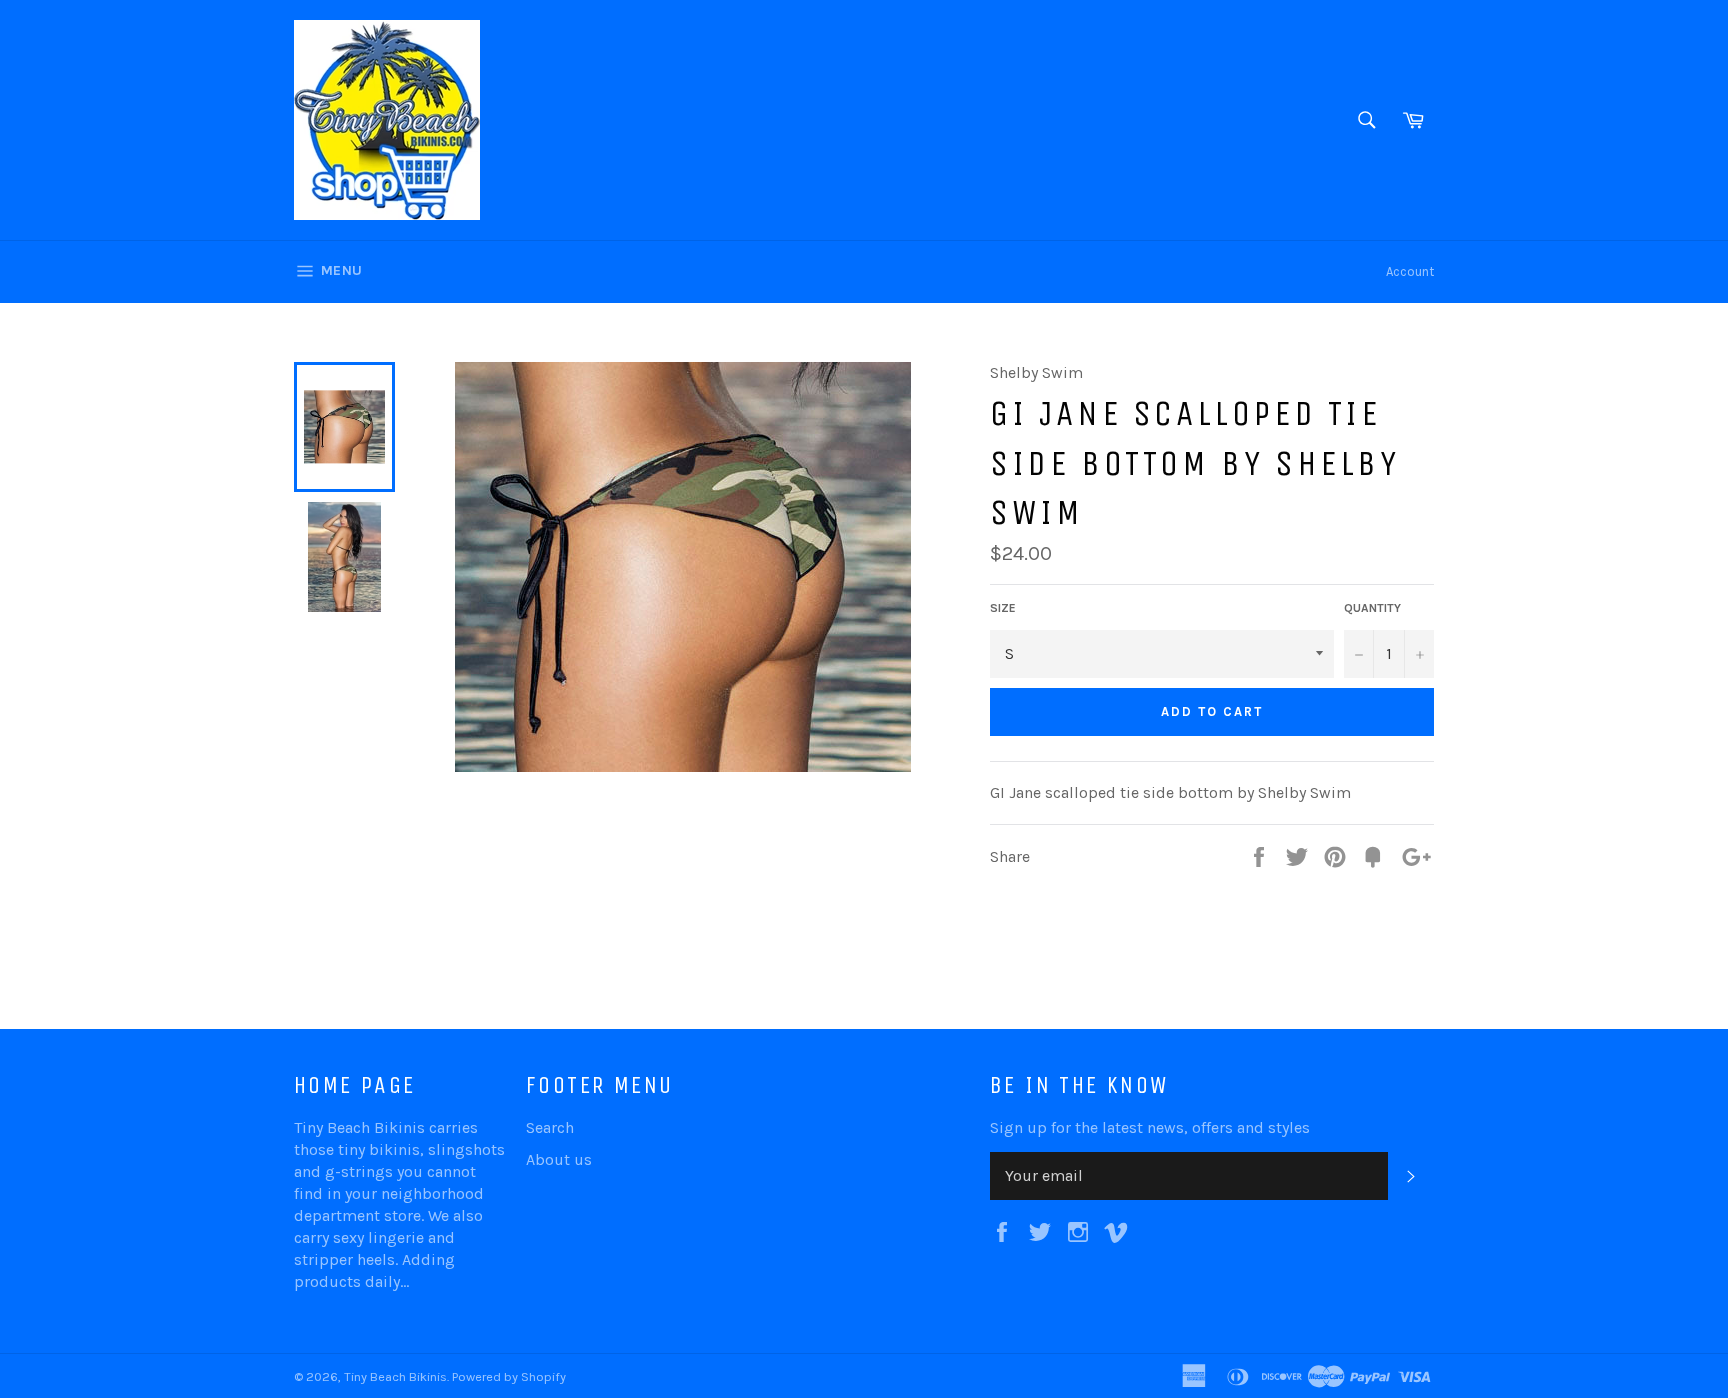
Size (1003, 608)
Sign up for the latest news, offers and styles (1150, 1127)
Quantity (1372, 608)
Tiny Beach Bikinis (395, 1376)
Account (1410, 271)
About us (559, 1159)
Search (550, 1127)
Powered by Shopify (509, 1376)
